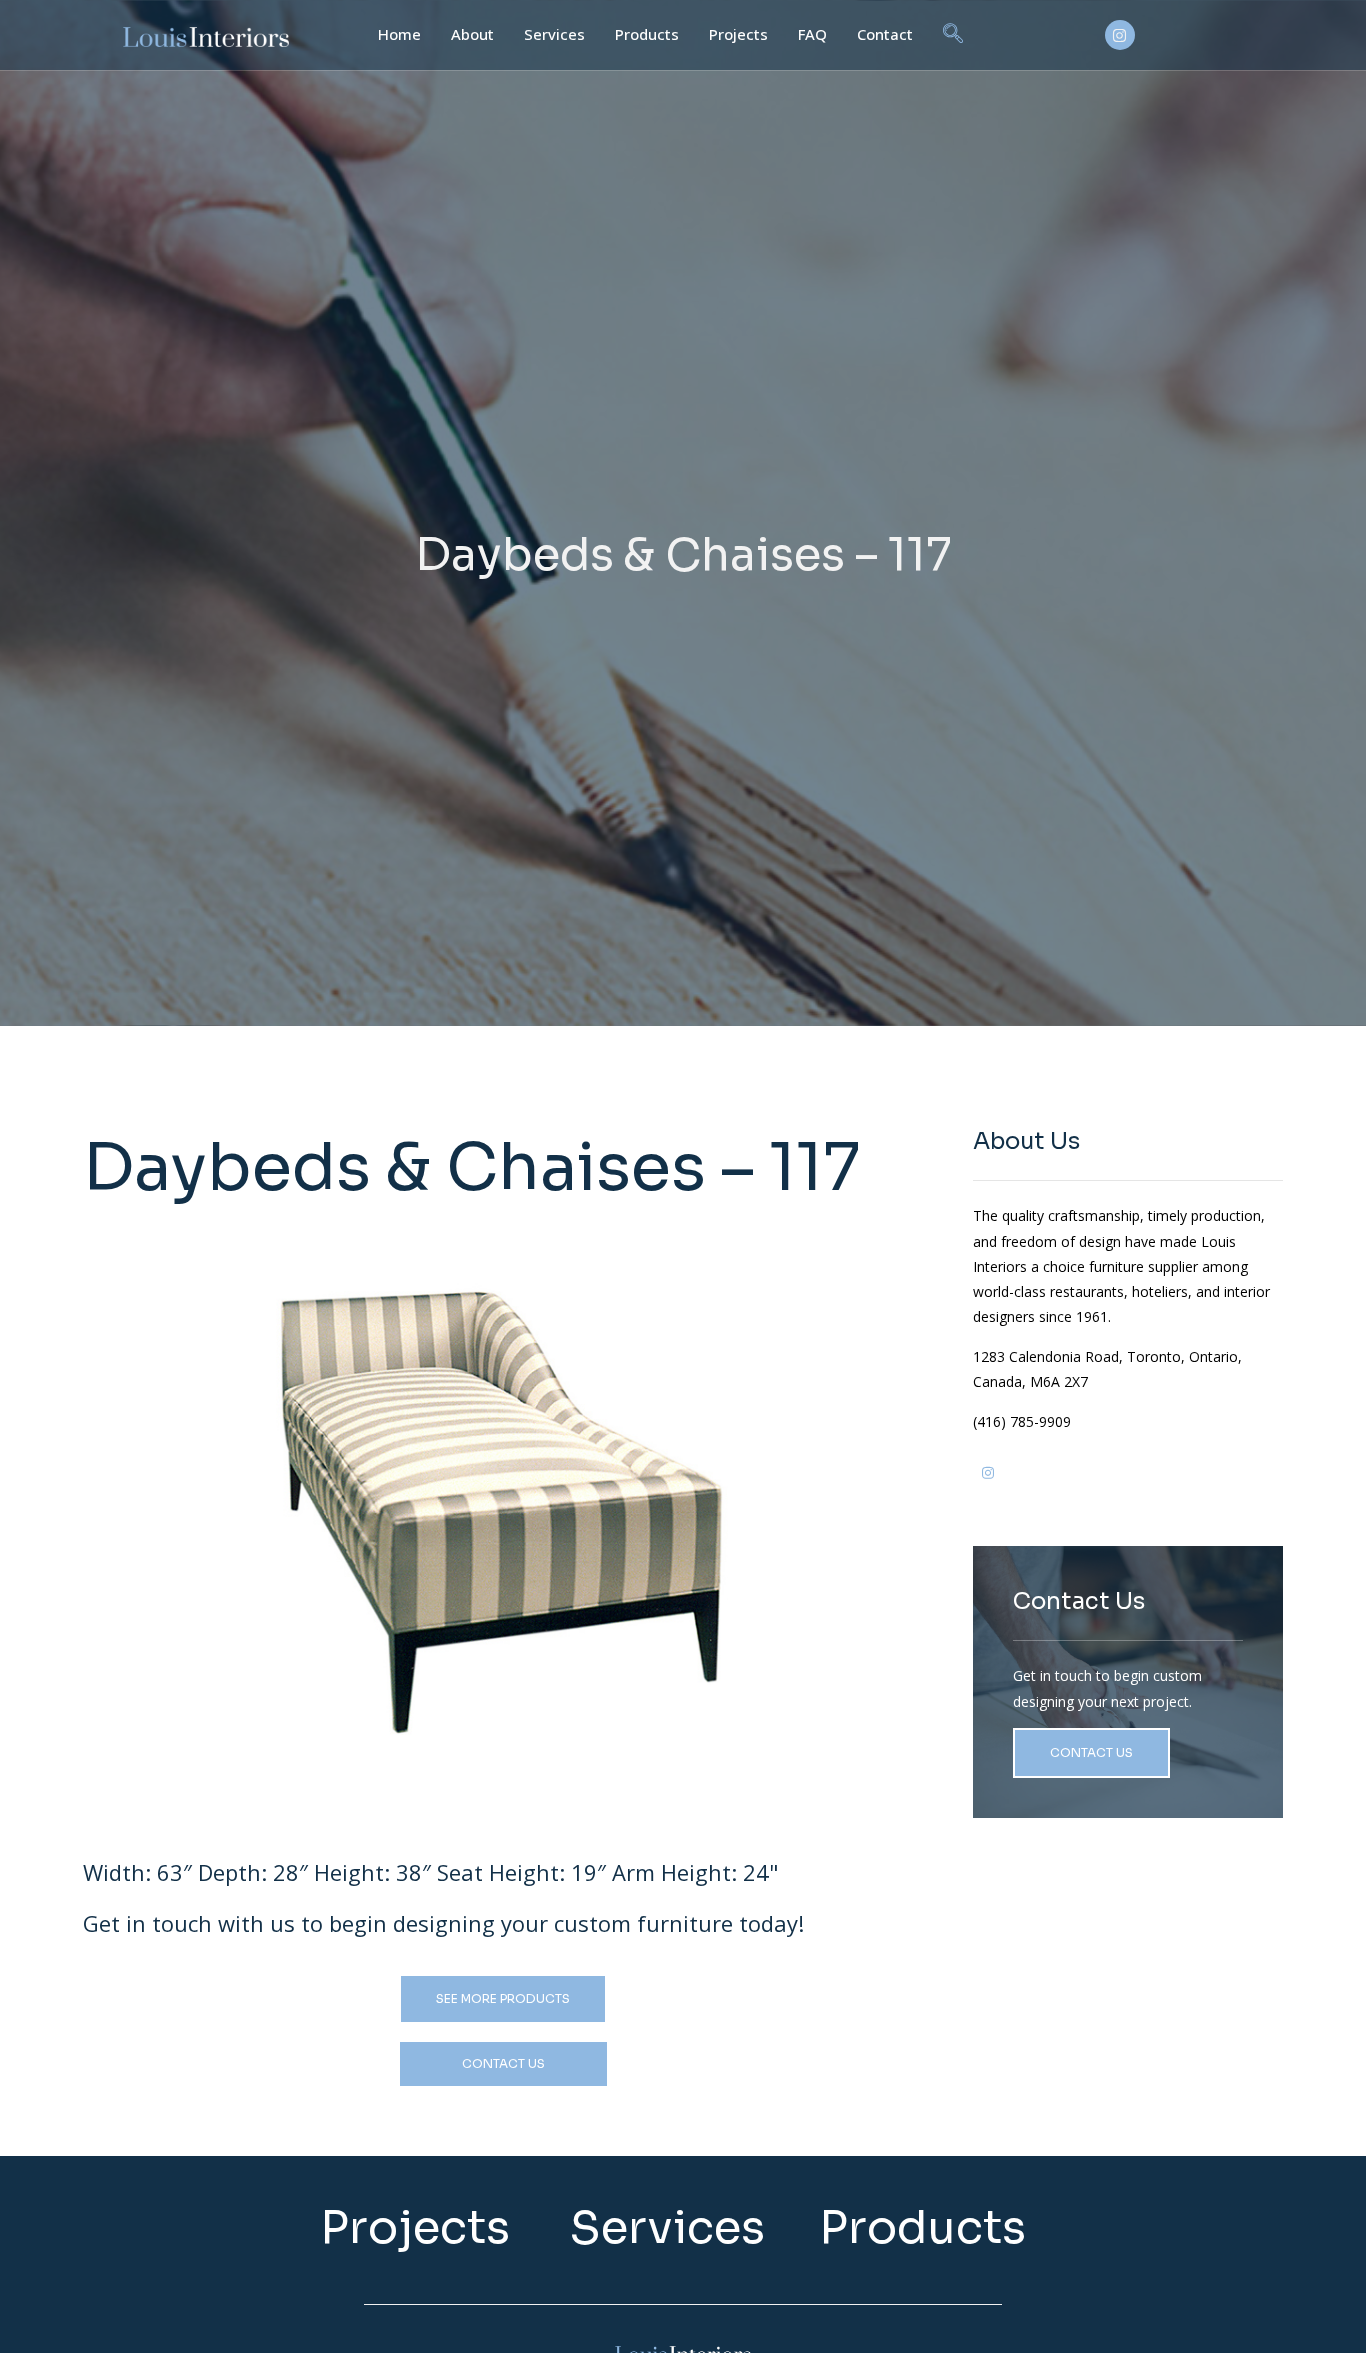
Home (399, 34)
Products (647, 34)
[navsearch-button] (953, 35)
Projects (738, 34)
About (472, 34)
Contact (885, 34)
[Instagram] (1120, 35)
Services (554, 34)
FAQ (812, 34)
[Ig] (988, 1481)
